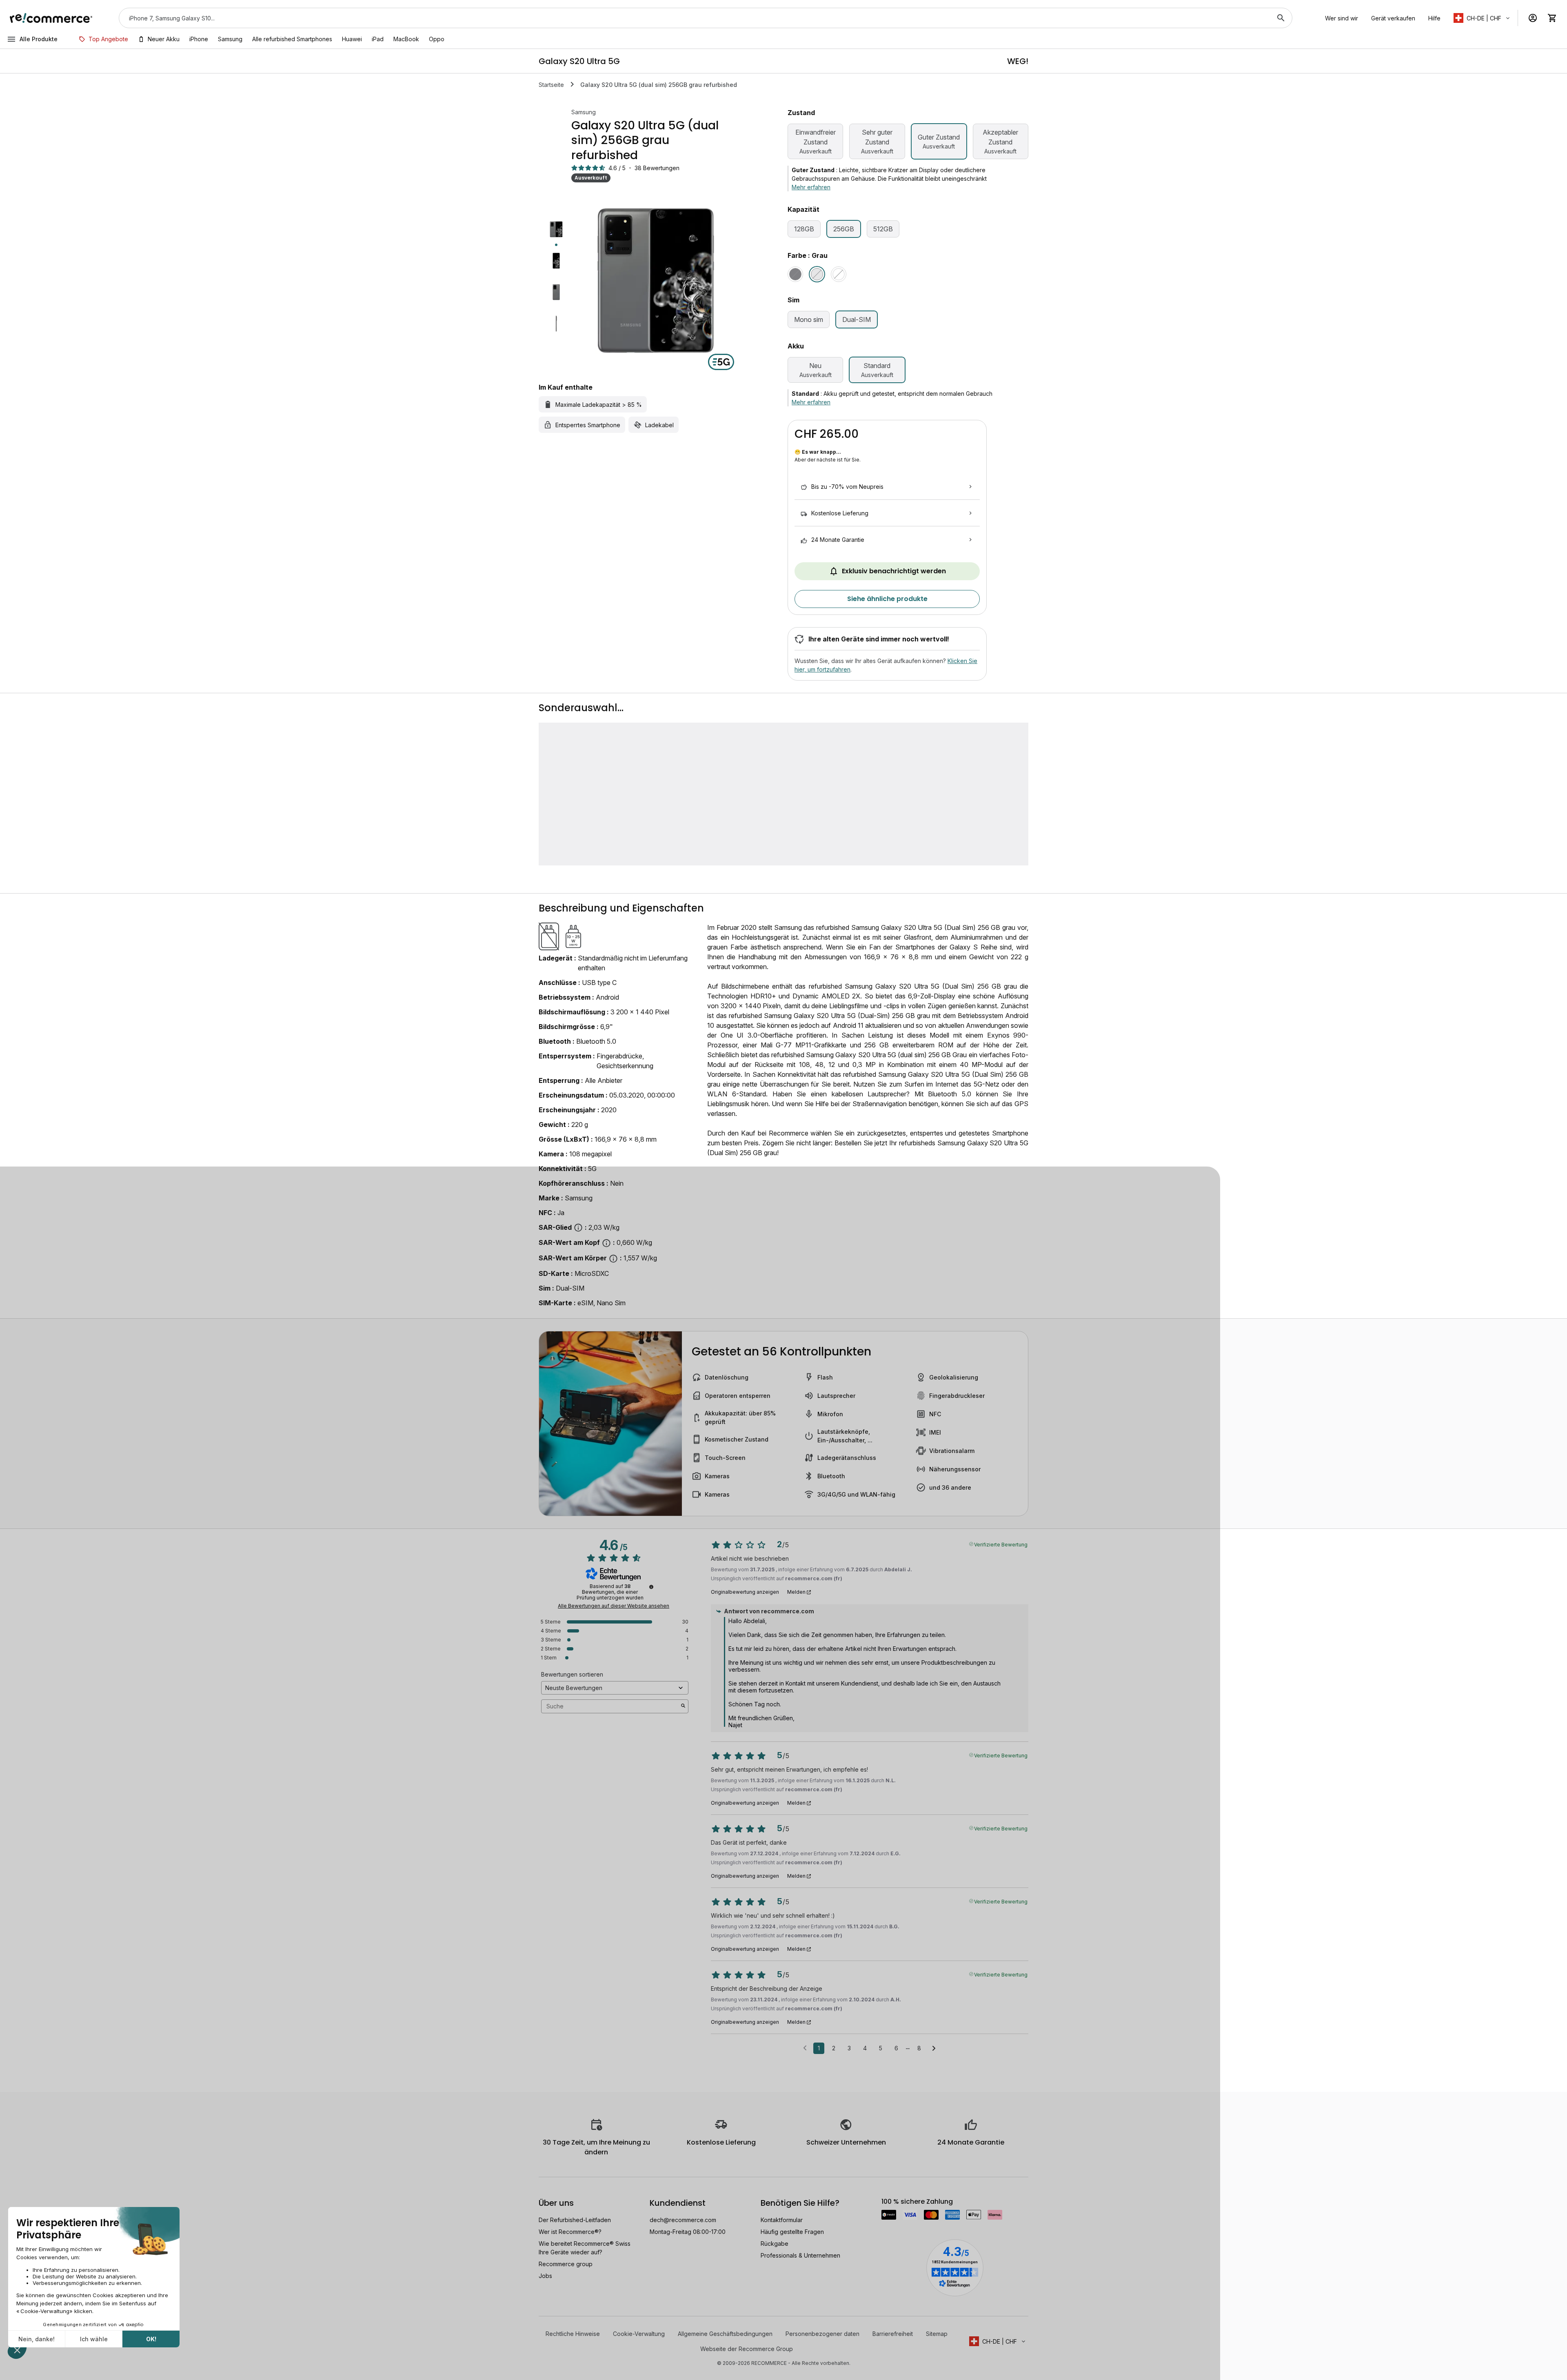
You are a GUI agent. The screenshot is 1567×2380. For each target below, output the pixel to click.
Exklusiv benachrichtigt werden (894, 571)
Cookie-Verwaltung (639, 2334)
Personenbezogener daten (822, 2334)
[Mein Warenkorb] (1552, 18)
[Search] (1281, 18)
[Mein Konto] (1533, 18)
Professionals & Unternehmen (800, 2255)
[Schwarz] (795, 274)
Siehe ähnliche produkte (887, 599)
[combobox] (694, 18)
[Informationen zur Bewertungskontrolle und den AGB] (651, 1587)
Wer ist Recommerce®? (570, 2232)
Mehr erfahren (811, 187)
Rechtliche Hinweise (573, 2334)
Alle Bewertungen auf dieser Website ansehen (614, 1606)
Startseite (551, 85)
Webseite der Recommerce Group (747, 2349)
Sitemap (937, 2334)
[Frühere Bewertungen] (805, 2047)
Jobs (545, 2276)
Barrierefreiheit (893, 2334)
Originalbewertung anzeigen (745, 1592)
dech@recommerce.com (683, 2220)
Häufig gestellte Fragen (792, 2232)
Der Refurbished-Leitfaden (575, 2220)
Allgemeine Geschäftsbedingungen (725, 2334)
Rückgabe (775, 2244)
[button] (1482, 18)
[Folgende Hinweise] (934, 2049)
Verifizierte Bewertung (1001, 1544)
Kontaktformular (782, 2220)
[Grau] (817, 274)
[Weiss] (839, 274)
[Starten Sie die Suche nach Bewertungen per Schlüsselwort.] (683, 1706)
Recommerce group (566, 2264)
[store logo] (51, 18)
